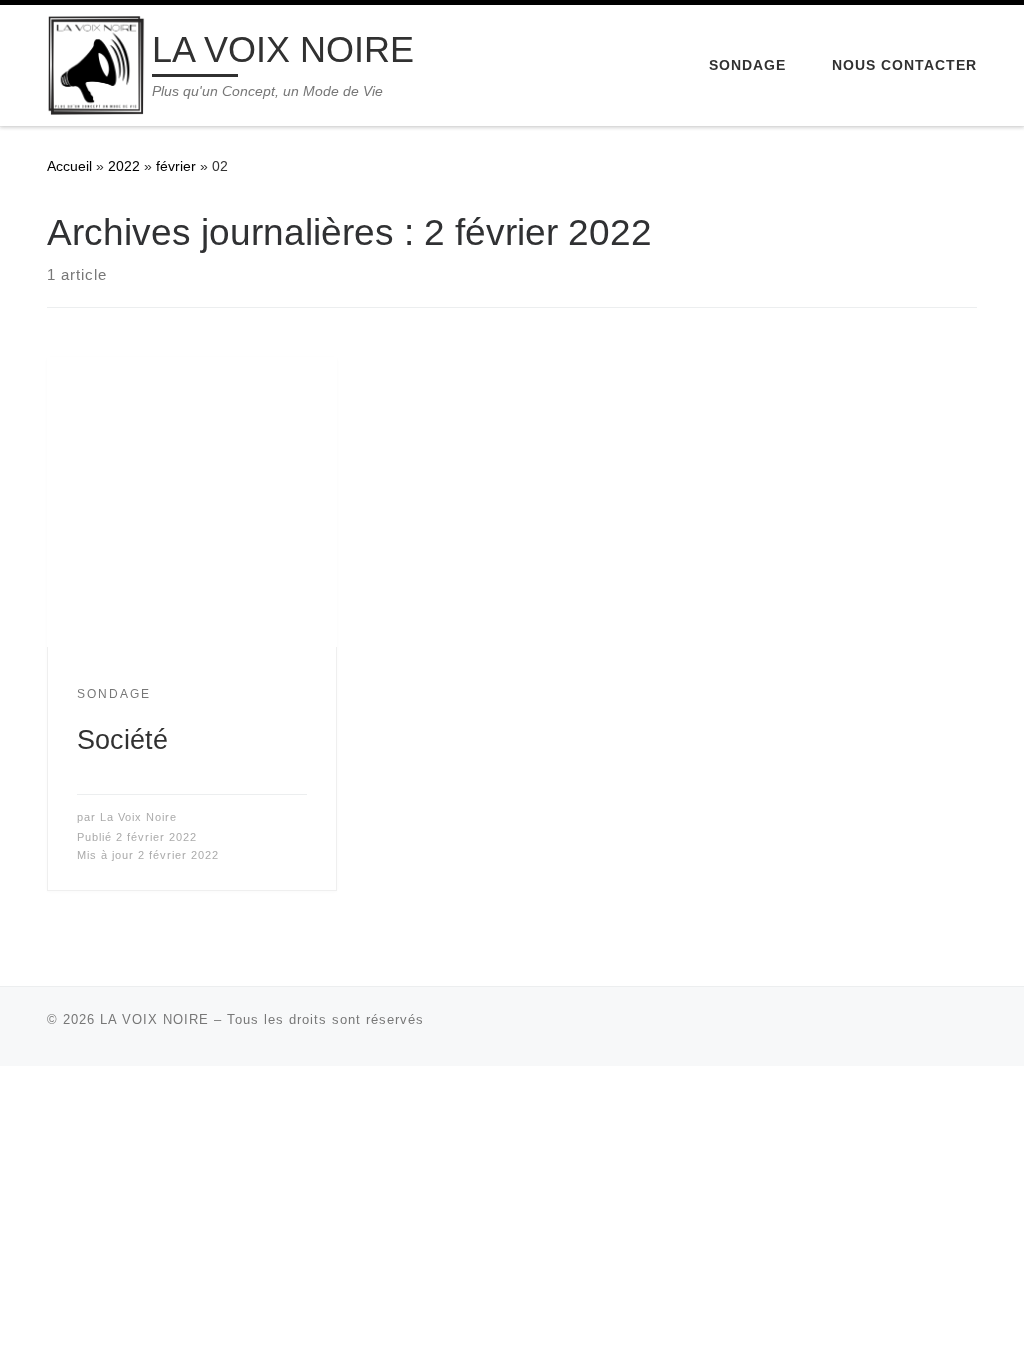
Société (122, 739)
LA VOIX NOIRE (154, 1019)
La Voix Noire (138, 817)
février (176, 166)
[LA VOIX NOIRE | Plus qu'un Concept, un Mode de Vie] (96, 62)
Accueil (69, 166)
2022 (124, 166)
